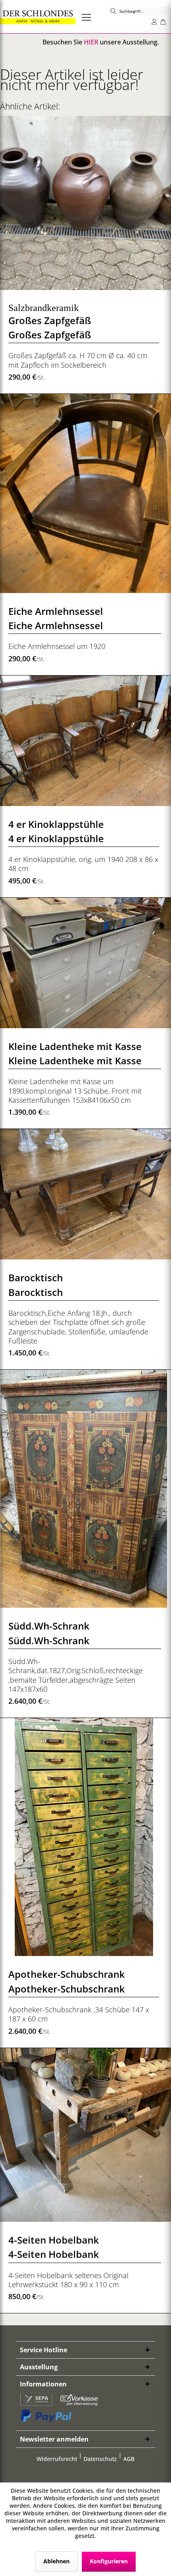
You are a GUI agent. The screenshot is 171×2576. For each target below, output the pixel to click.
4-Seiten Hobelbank (54, 2240)
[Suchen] (114, 11)
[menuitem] (89, 17)
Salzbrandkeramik (44, 308)
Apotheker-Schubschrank (67, 1974)
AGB (129, 2459)
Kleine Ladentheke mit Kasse (75, 1046)
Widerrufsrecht (57, 2459)
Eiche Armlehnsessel (56, 611)
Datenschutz (100, 2459)
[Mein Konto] (153, 23)
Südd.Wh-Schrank (49, 1626)
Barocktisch (36, 1277)
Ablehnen (56, 2561)
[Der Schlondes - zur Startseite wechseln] (38, 17)
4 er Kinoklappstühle (56, 824)
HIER (91, 42)
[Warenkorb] (162, 23)
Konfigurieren (109, 2561)
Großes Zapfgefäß (50, 320)
